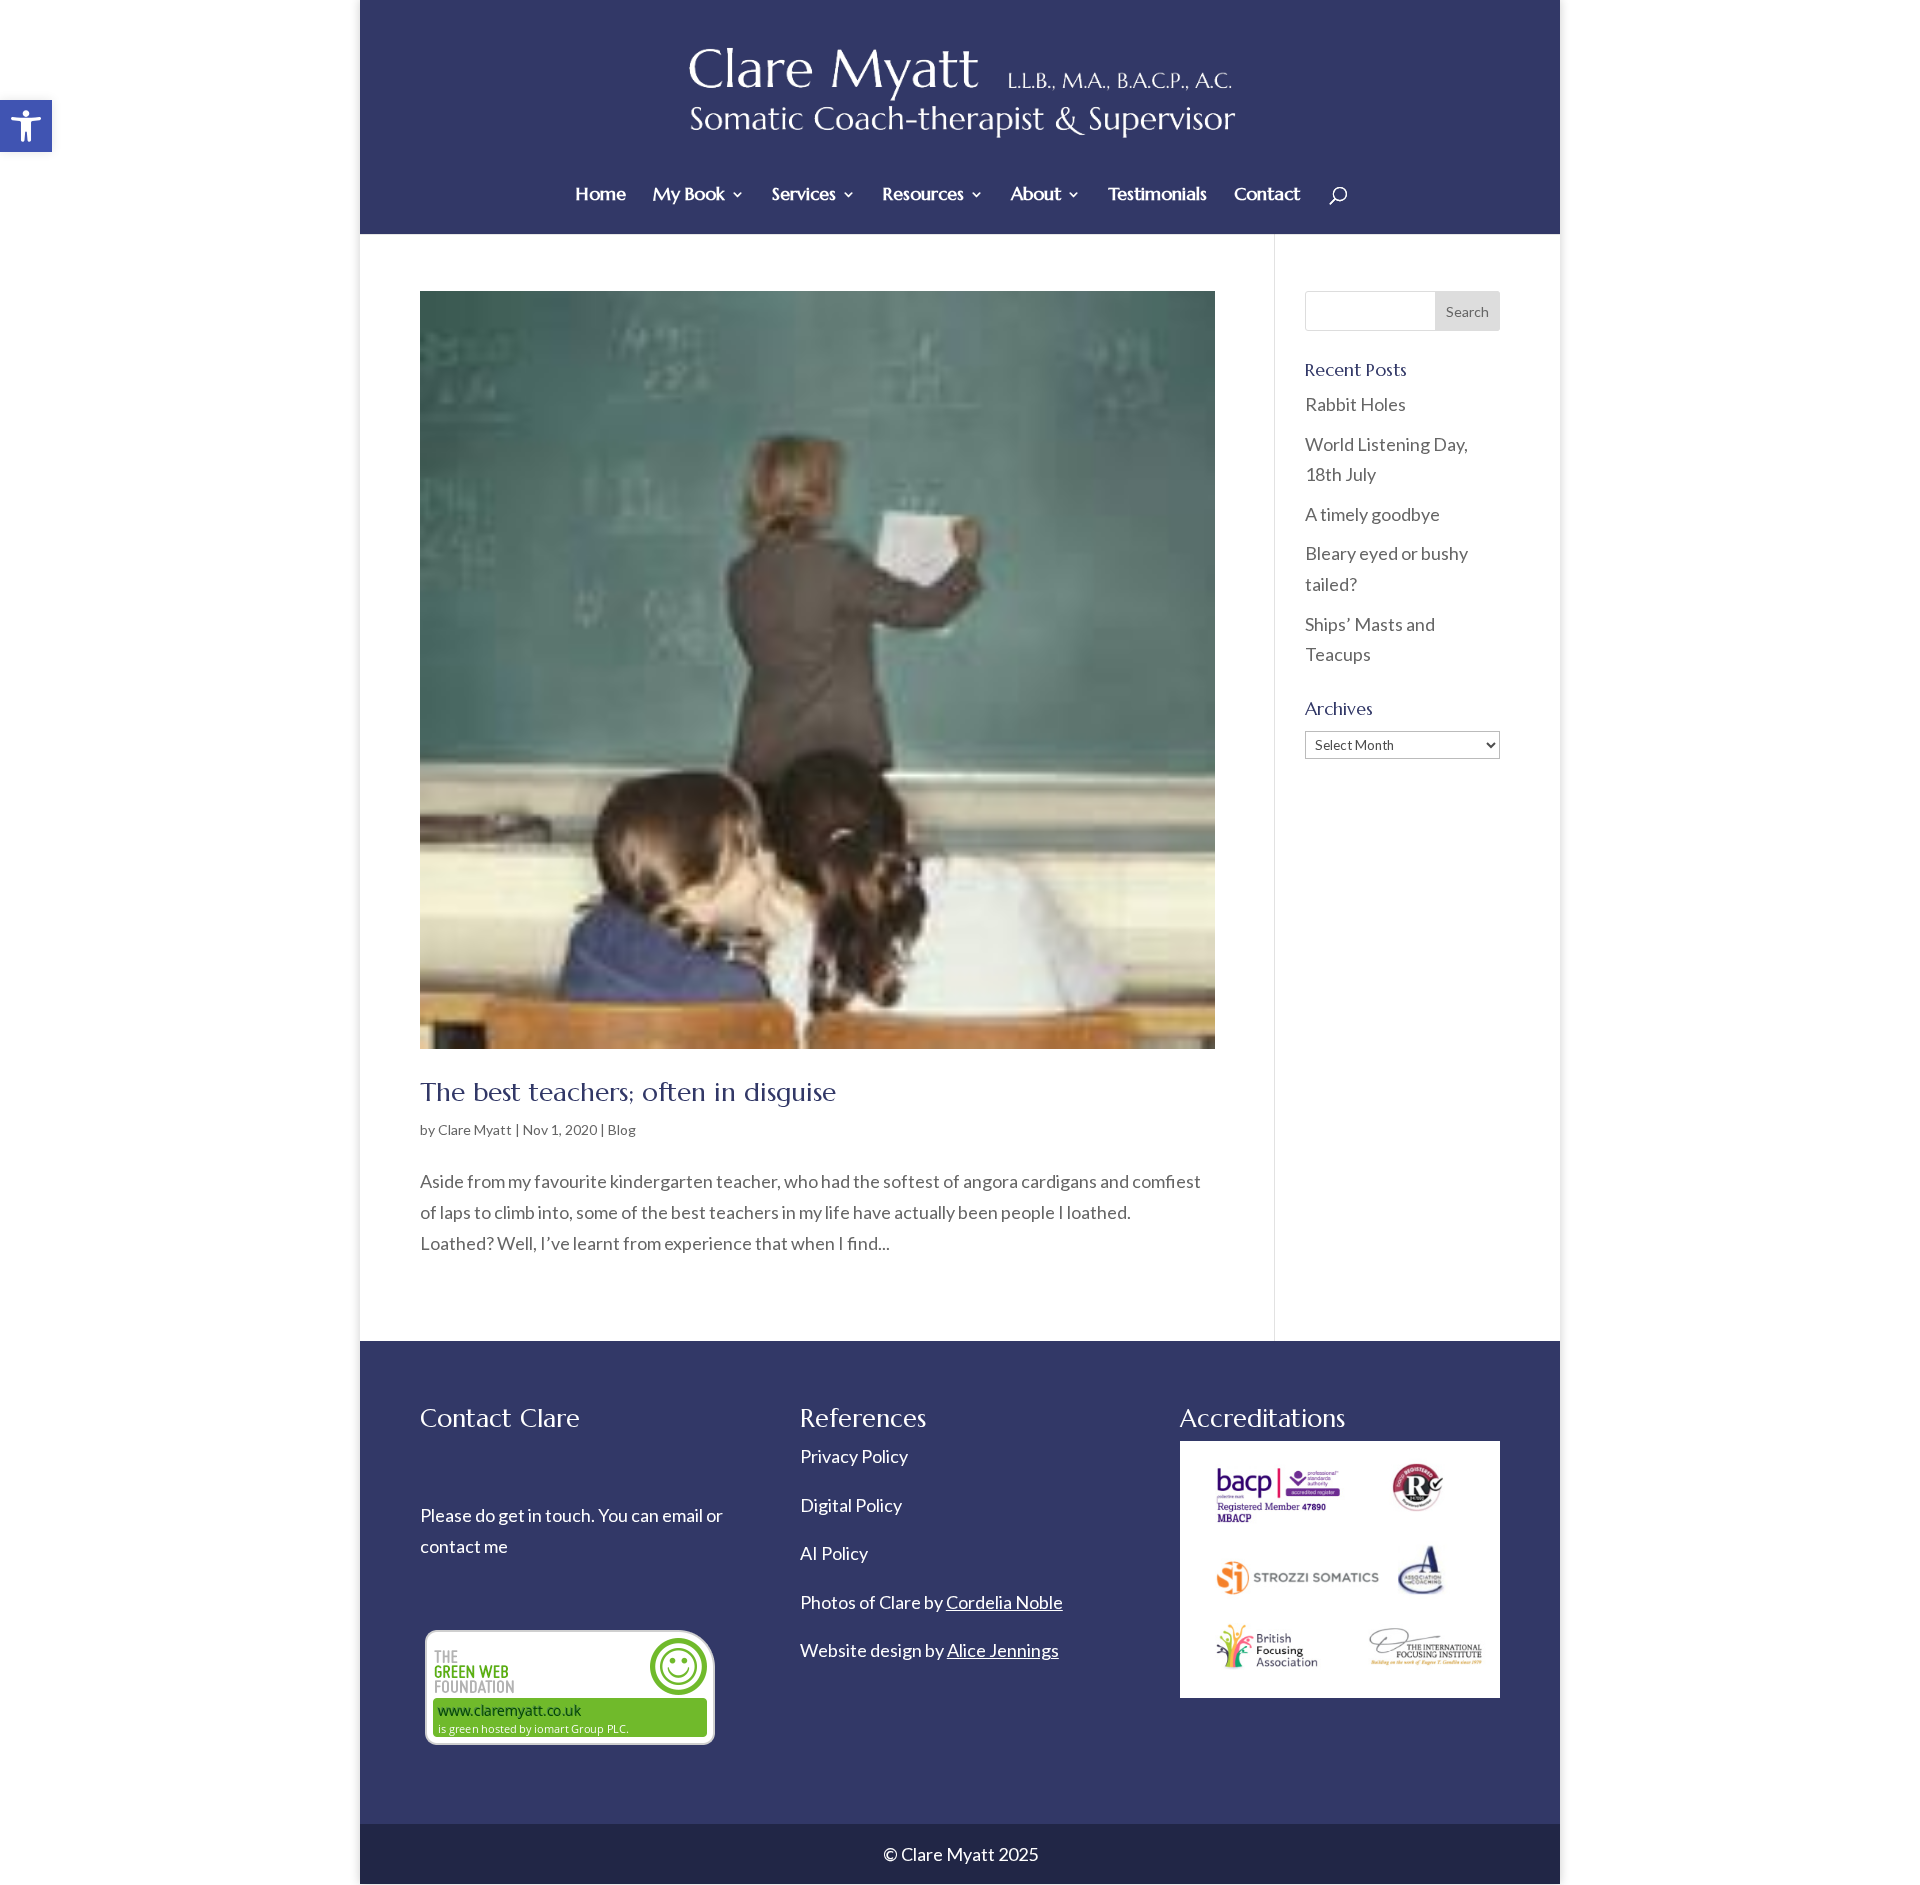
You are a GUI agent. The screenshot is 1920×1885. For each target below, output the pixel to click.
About (1036, 196)
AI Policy (834, 1553)
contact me (464, 1546)
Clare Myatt (475, 1129)
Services (804, 196)
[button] (26, 126)
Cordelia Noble (1004, 1602)
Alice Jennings (1003, 1650)
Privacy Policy (854, 1456)
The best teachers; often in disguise (628, 1092)
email (684, 1515)
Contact (1267, 196)
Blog (622, 1129)
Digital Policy (851, 1505)
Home (601, 196)
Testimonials (1157, 196)
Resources (923, 196)
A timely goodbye (1372, 514)
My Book (689, 196)
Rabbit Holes (1355, 404)
